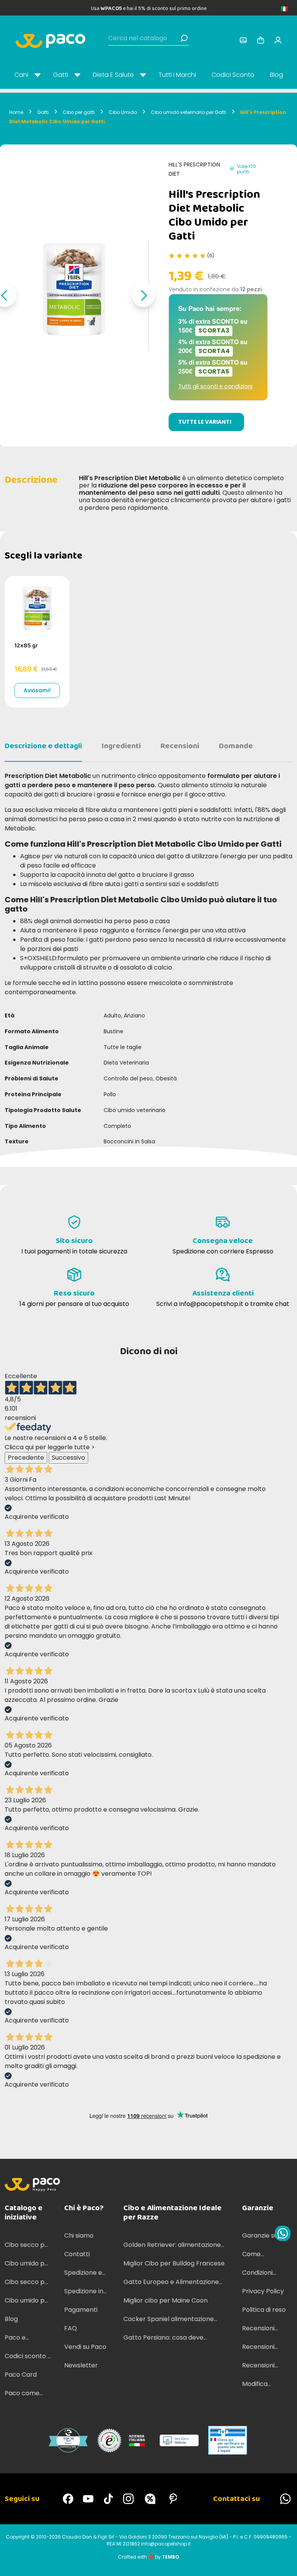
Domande (236, 746)
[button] (143, 295)
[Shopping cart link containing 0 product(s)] (261, 40)
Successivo (68, 1458)
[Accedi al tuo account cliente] (243, 40)
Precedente (26, 1458)
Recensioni (180, 746)
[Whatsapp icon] (283, 2233)
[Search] (184, 38)
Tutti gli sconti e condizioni (215, 386)
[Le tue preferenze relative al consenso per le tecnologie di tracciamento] (283, 2562)
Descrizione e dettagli (43, 746)
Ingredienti (121, 746)
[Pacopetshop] (68, 2499)
